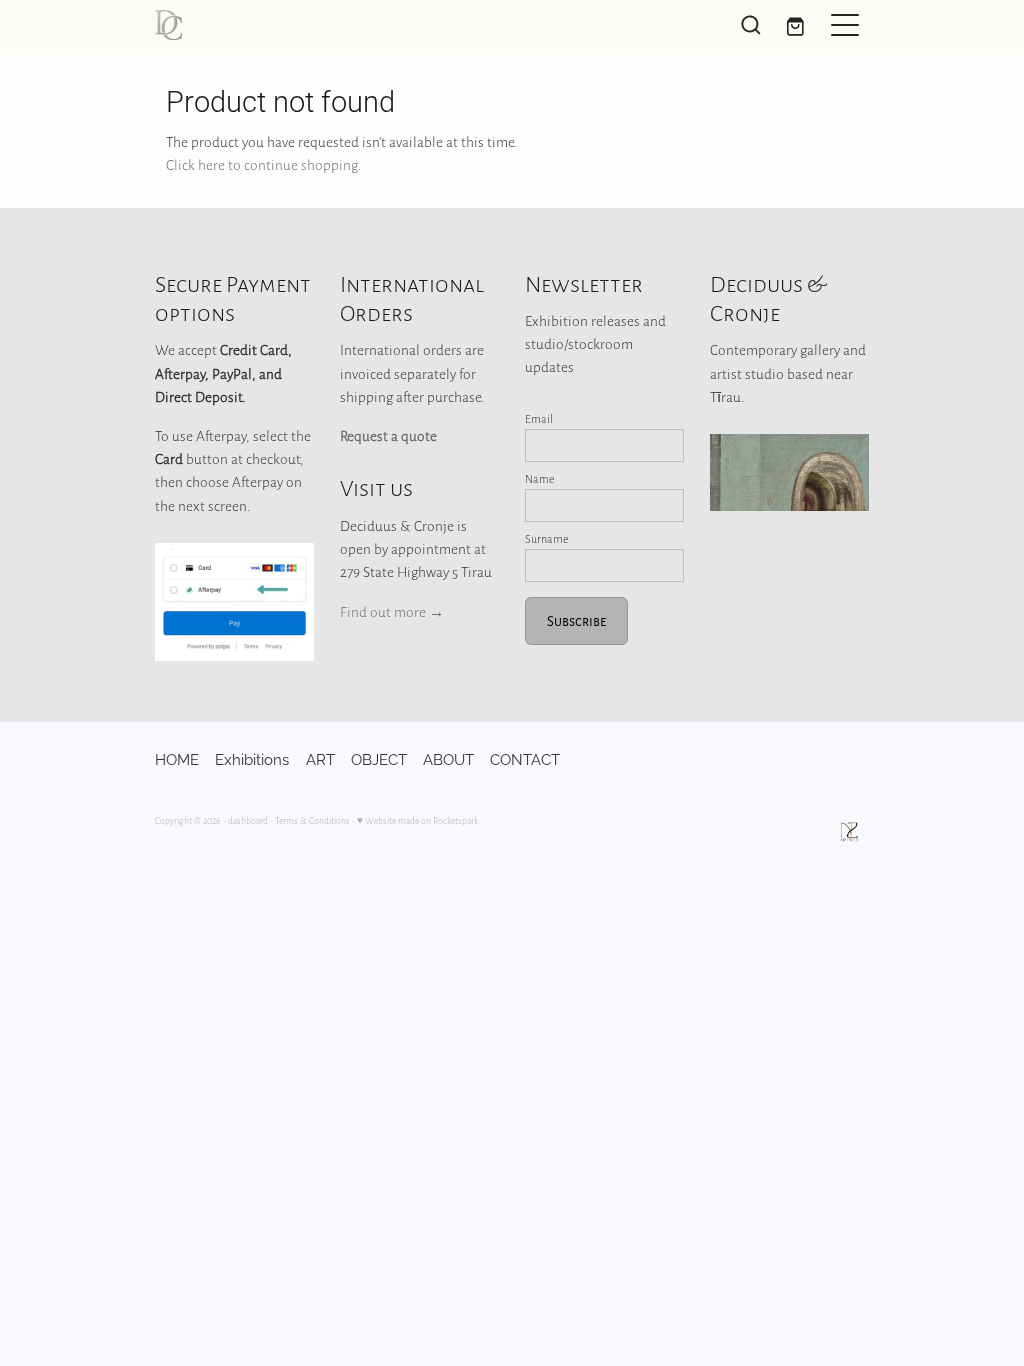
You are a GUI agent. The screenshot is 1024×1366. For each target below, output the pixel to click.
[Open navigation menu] (845, 25)
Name (540, 479)
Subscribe (576, 620)
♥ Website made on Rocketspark (417, 820)
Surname (547, 539)
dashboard (248, 820)
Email (539, 419)
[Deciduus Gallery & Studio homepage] (423, 25)
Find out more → (392, 611)
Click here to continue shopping (262, 164)
